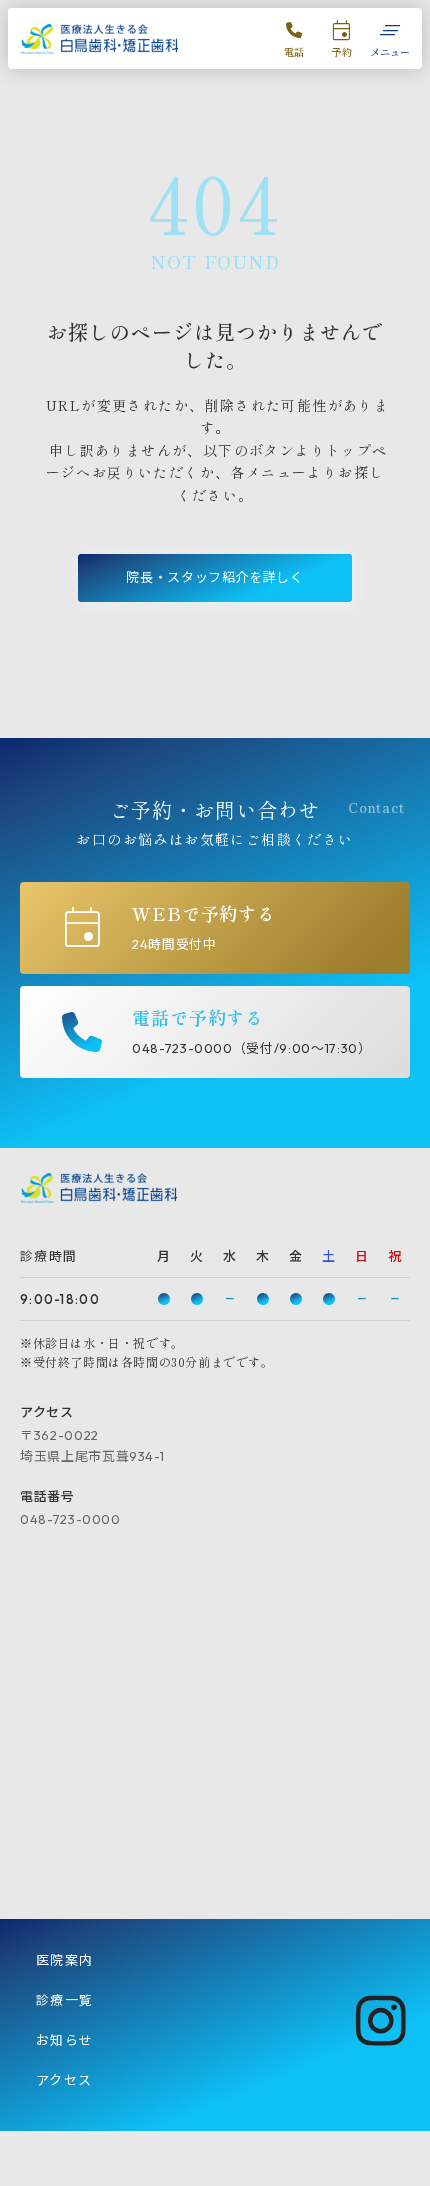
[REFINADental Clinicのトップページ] (100, 39)
